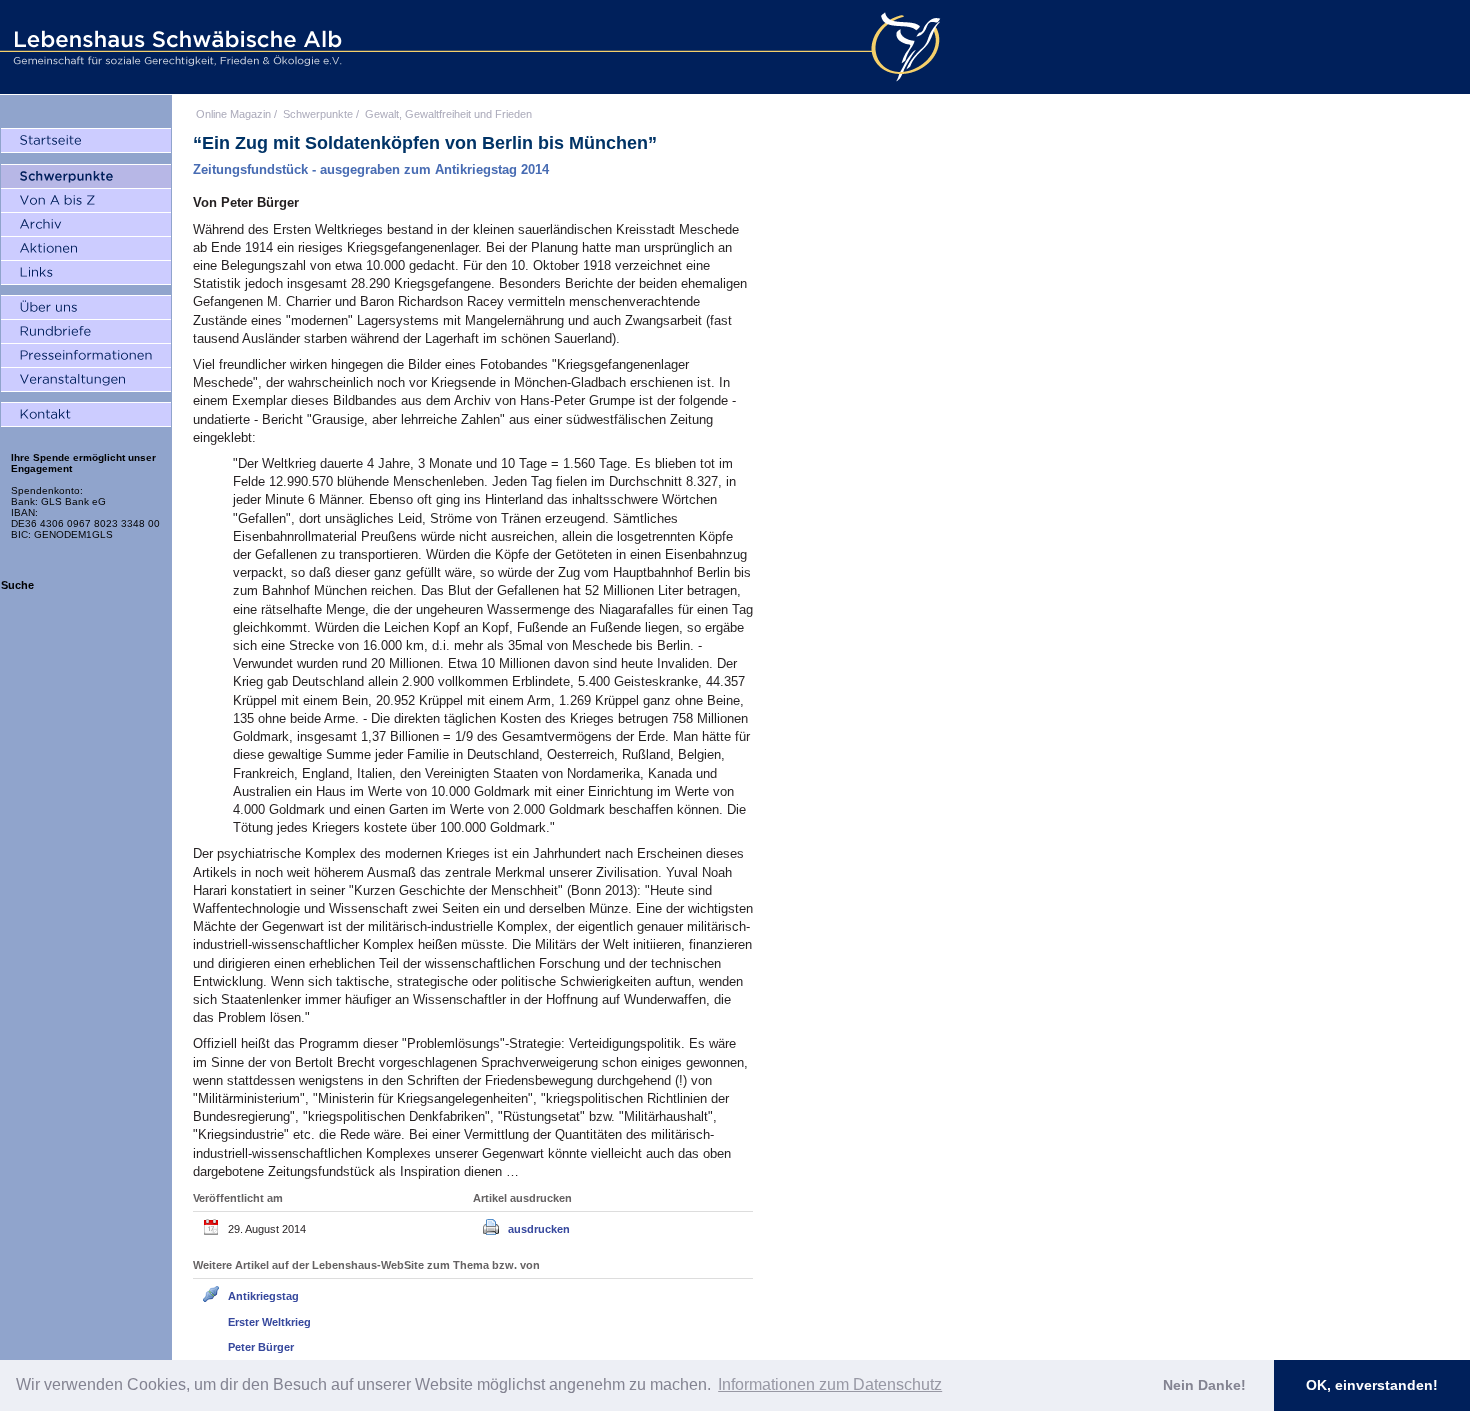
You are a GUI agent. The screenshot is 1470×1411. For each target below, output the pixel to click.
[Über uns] (86, 308)
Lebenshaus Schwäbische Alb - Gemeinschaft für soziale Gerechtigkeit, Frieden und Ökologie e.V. (175, 47)
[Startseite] (86, 141)
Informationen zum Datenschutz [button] (830, 1384)
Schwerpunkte (318, 114)
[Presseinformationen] (86, 356)
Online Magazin (233, 114)
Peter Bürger (261, 1347)
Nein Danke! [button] (1204, 1385)
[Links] (86, 273)
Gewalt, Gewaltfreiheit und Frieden (448, 114)
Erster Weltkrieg (269, 1322)
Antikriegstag (263, 1296)
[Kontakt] (86, 415)
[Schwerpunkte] (86, 177)
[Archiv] (86, 225)
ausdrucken (539, 1229)
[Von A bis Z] (86, 201)
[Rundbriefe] (86, 332)
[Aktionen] (86, 249)
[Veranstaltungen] (86, 380)
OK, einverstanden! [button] (1372, 1385)
